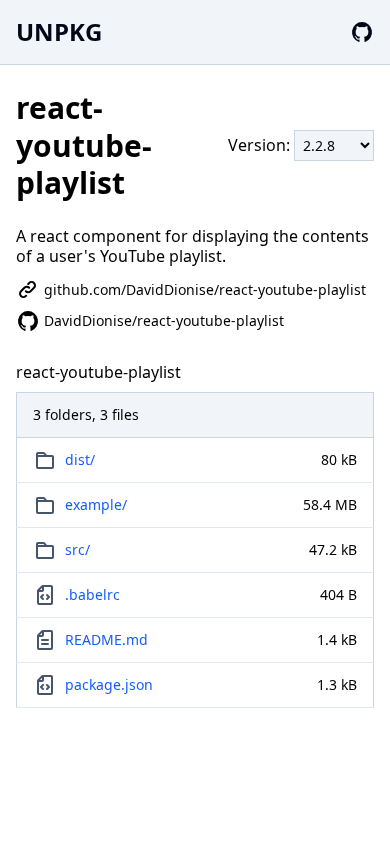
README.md (106, 639)
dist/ (80, 459)
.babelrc (92, 594)
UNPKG (59, 31)
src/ (77, 549)
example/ (96, 504)
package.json (109, 684)
